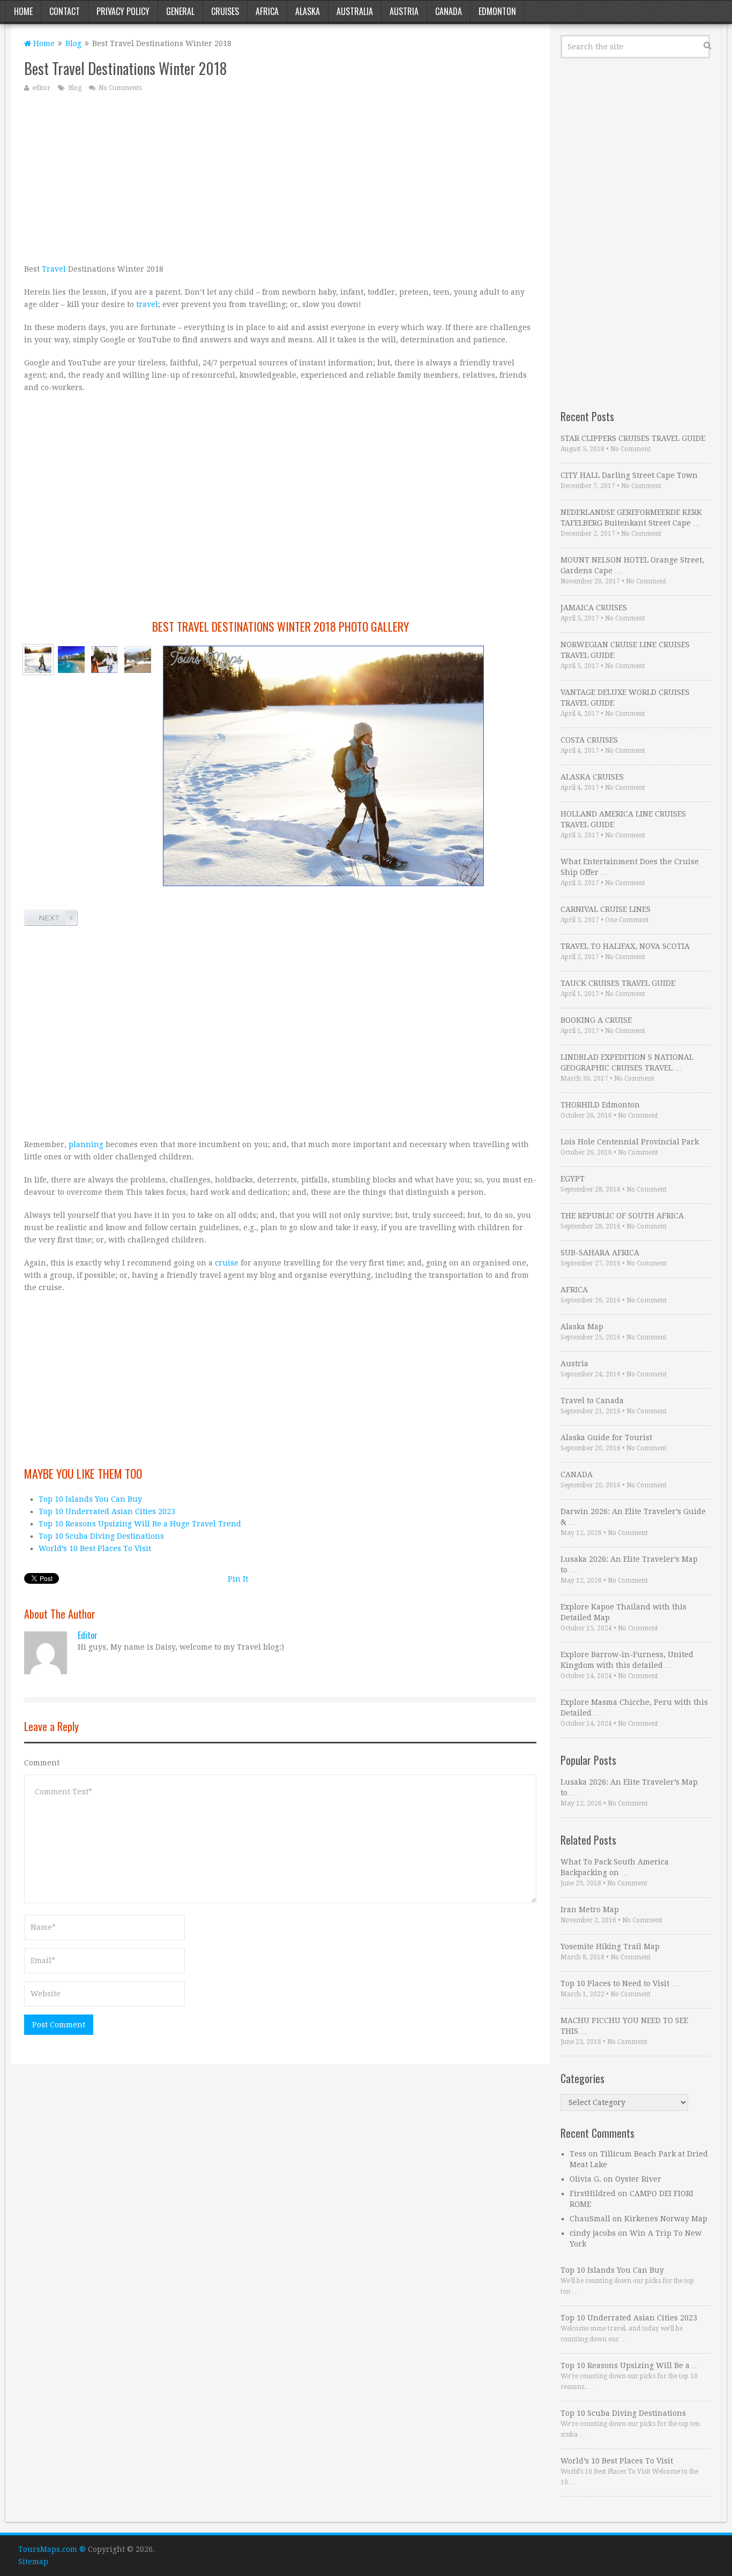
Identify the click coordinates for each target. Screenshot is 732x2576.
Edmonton (497, 11)
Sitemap (33, 2562)
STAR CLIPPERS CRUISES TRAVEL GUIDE (633, 438)
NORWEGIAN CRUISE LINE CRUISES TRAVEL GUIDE (625, 650)
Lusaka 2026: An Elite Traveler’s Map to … (629, 1564)
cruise (227, 1263)
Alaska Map (582, 1327)
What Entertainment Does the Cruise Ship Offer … (630, 867)
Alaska (308, 11)
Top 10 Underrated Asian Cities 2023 (107, 1511)
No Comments (120, 88)
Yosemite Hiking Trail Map (610, 1946)
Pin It (238, 1579)
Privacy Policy (123, 11)
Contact (65, 11)
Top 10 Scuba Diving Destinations (101, 1536)
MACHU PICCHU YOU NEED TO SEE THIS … (624, 2026)
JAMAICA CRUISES (594, 608)
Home (23, 11)
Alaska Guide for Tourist (606, 1437)
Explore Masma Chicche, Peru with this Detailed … (634, 1708)
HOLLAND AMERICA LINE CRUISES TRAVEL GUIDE (623, 819)
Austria (404, 11)
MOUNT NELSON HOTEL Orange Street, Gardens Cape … (632, 565)
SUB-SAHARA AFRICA (600, 1253)
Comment (42, 1763)
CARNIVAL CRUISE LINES (606, 909)
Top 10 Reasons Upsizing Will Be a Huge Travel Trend (140, 1524)
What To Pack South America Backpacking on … (615, 1867)
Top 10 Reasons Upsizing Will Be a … (630, 2365)
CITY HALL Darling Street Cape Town (629, 475)
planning (86, 1144)
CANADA (577, 1474)
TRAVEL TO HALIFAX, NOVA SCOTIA (625, 946)
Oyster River (638, 2179)
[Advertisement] (280, 177)
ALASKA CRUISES (592, 777)
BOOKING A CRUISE (596, 1020)
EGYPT (573, 1179)
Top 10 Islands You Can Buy (90, 1499)
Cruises (225, 11)
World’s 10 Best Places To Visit (95, 1548)
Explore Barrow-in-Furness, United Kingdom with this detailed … (627, 1660)
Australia (355, 11)
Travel (54, 269)
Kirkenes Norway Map (666, 2219)
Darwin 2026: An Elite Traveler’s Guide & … (633, 1517)
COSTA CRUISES (589, 740)
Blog (73, 43)
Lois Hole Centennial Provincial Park (630, 1142)
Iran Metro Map (590, 1909)
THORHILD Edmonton (600, 1105)
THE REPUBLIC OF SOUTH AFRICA (622, 1216)
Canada (449, 11)
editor (41, 88)
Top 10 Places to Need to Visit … (620, 1983)
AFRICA (574, 1290)
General (180, 11)
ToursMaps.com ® (52, 2549)
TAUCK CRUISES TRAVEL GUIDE (618, 983)
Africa (267, 11)
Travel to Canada (592, 1401)
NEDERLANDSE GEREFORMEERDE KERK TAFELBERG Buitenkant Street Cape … (631, 518)
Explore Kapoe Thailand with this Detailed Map (623, 1612)
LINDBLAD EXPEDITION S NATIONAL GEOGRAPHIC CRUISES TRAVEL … (627, 1062)
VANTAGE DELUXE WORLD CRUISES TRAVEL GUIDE (625, 698)
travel (147, 304)
